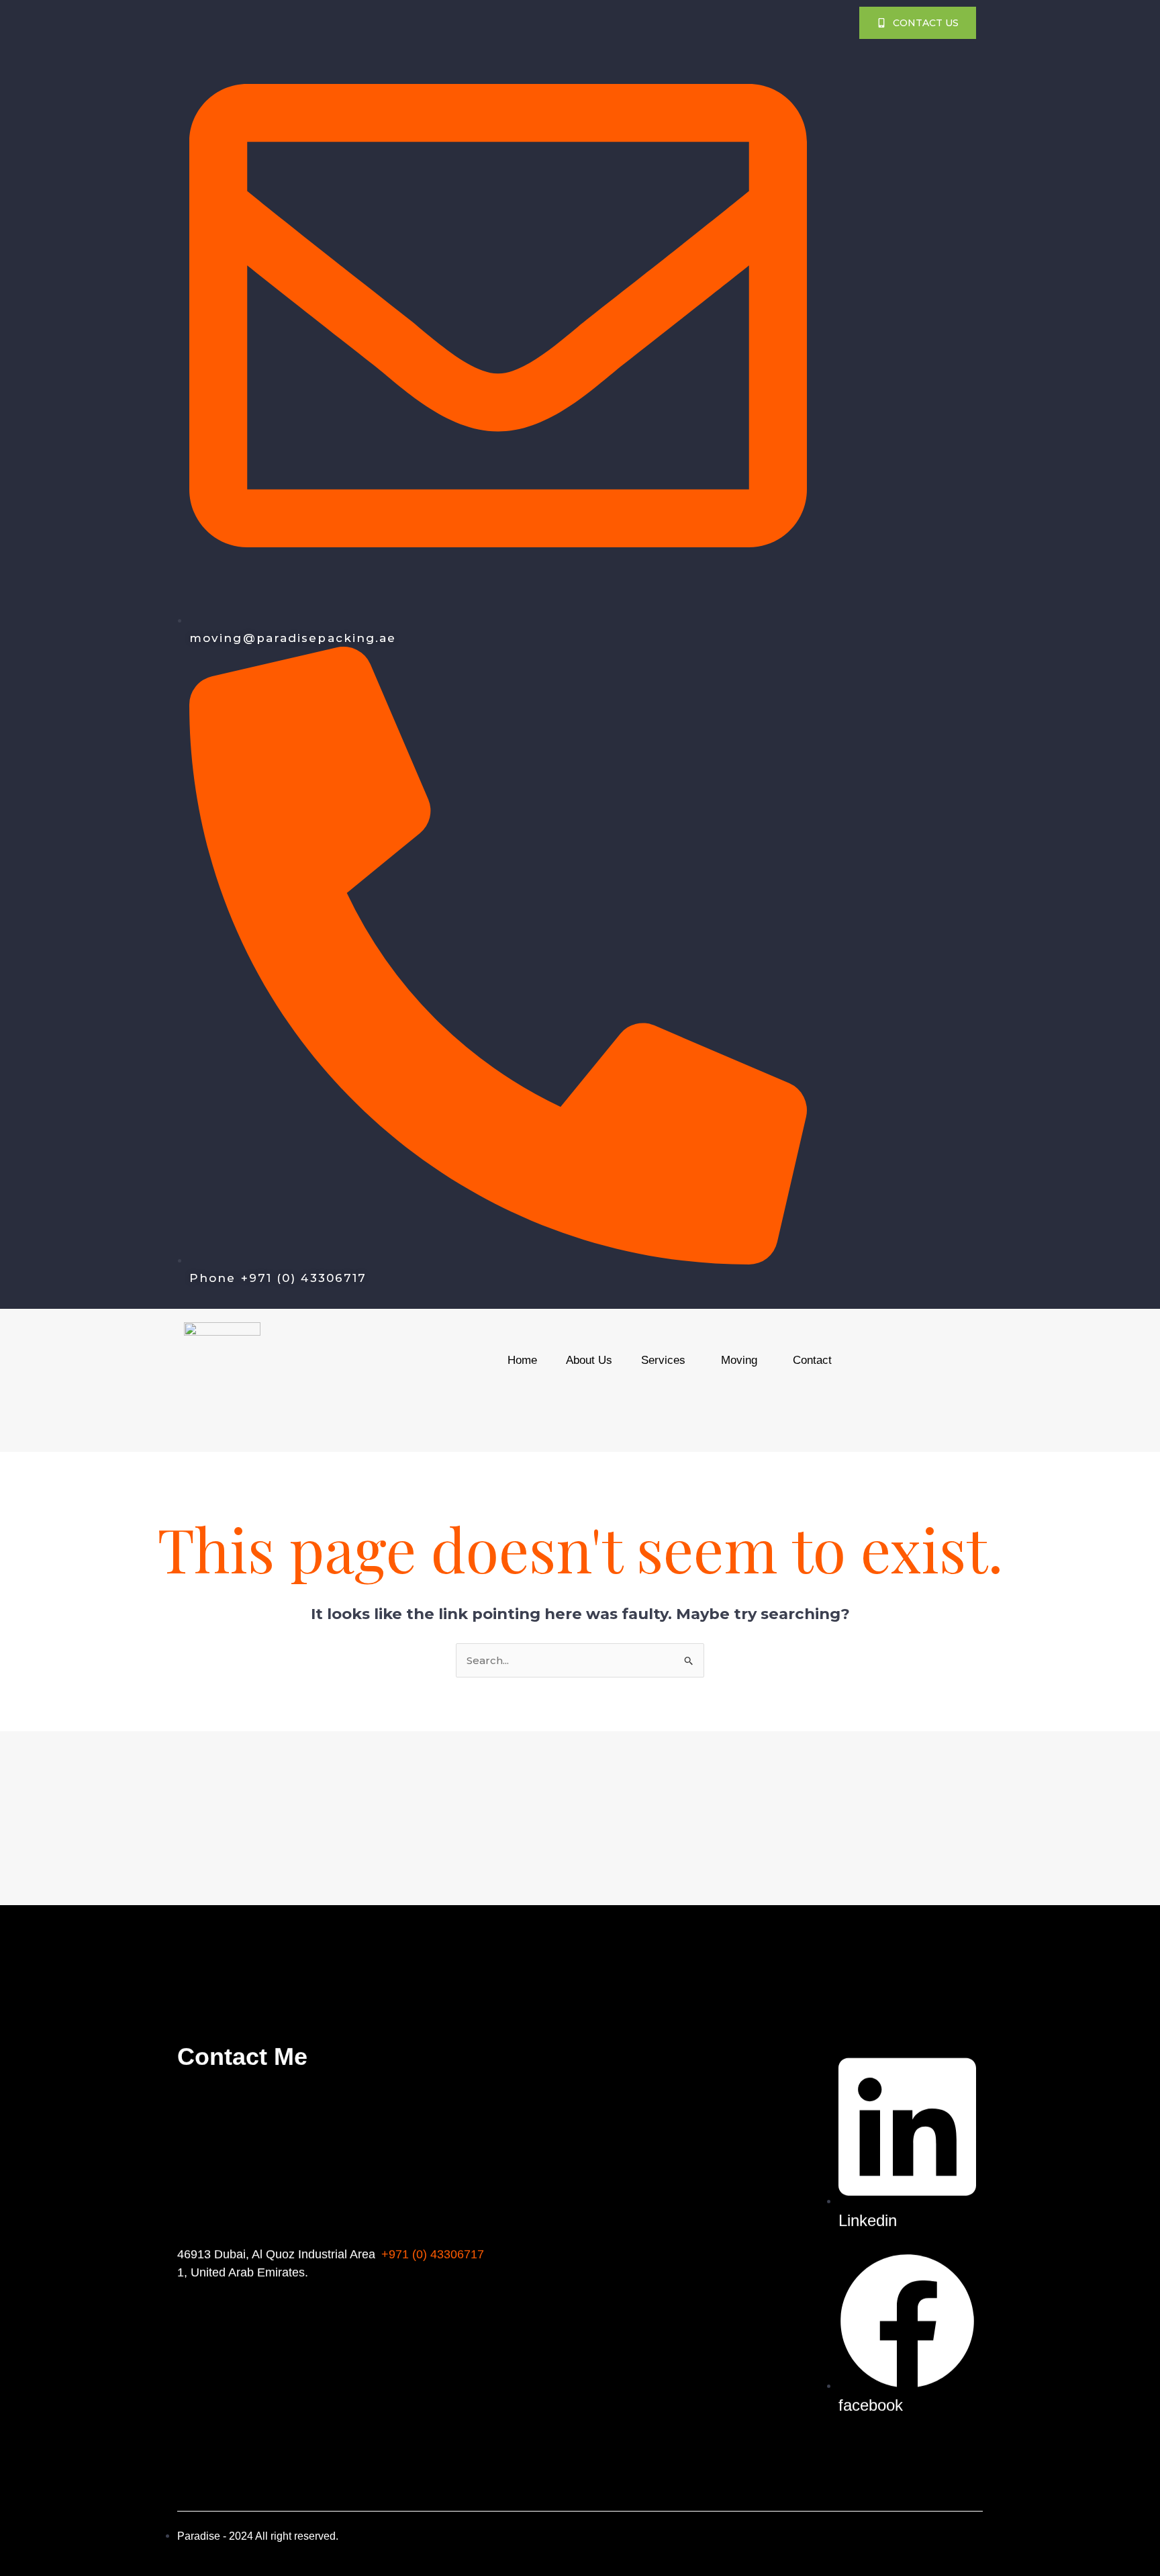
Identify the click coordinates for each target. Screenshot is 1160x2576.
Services (663, 1360)
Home (522, 1360)
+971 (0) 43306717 (433, 2254)
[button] (667, 1360)
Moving (739, 1360)
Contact (812, 1360)
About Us (589, 1360)
